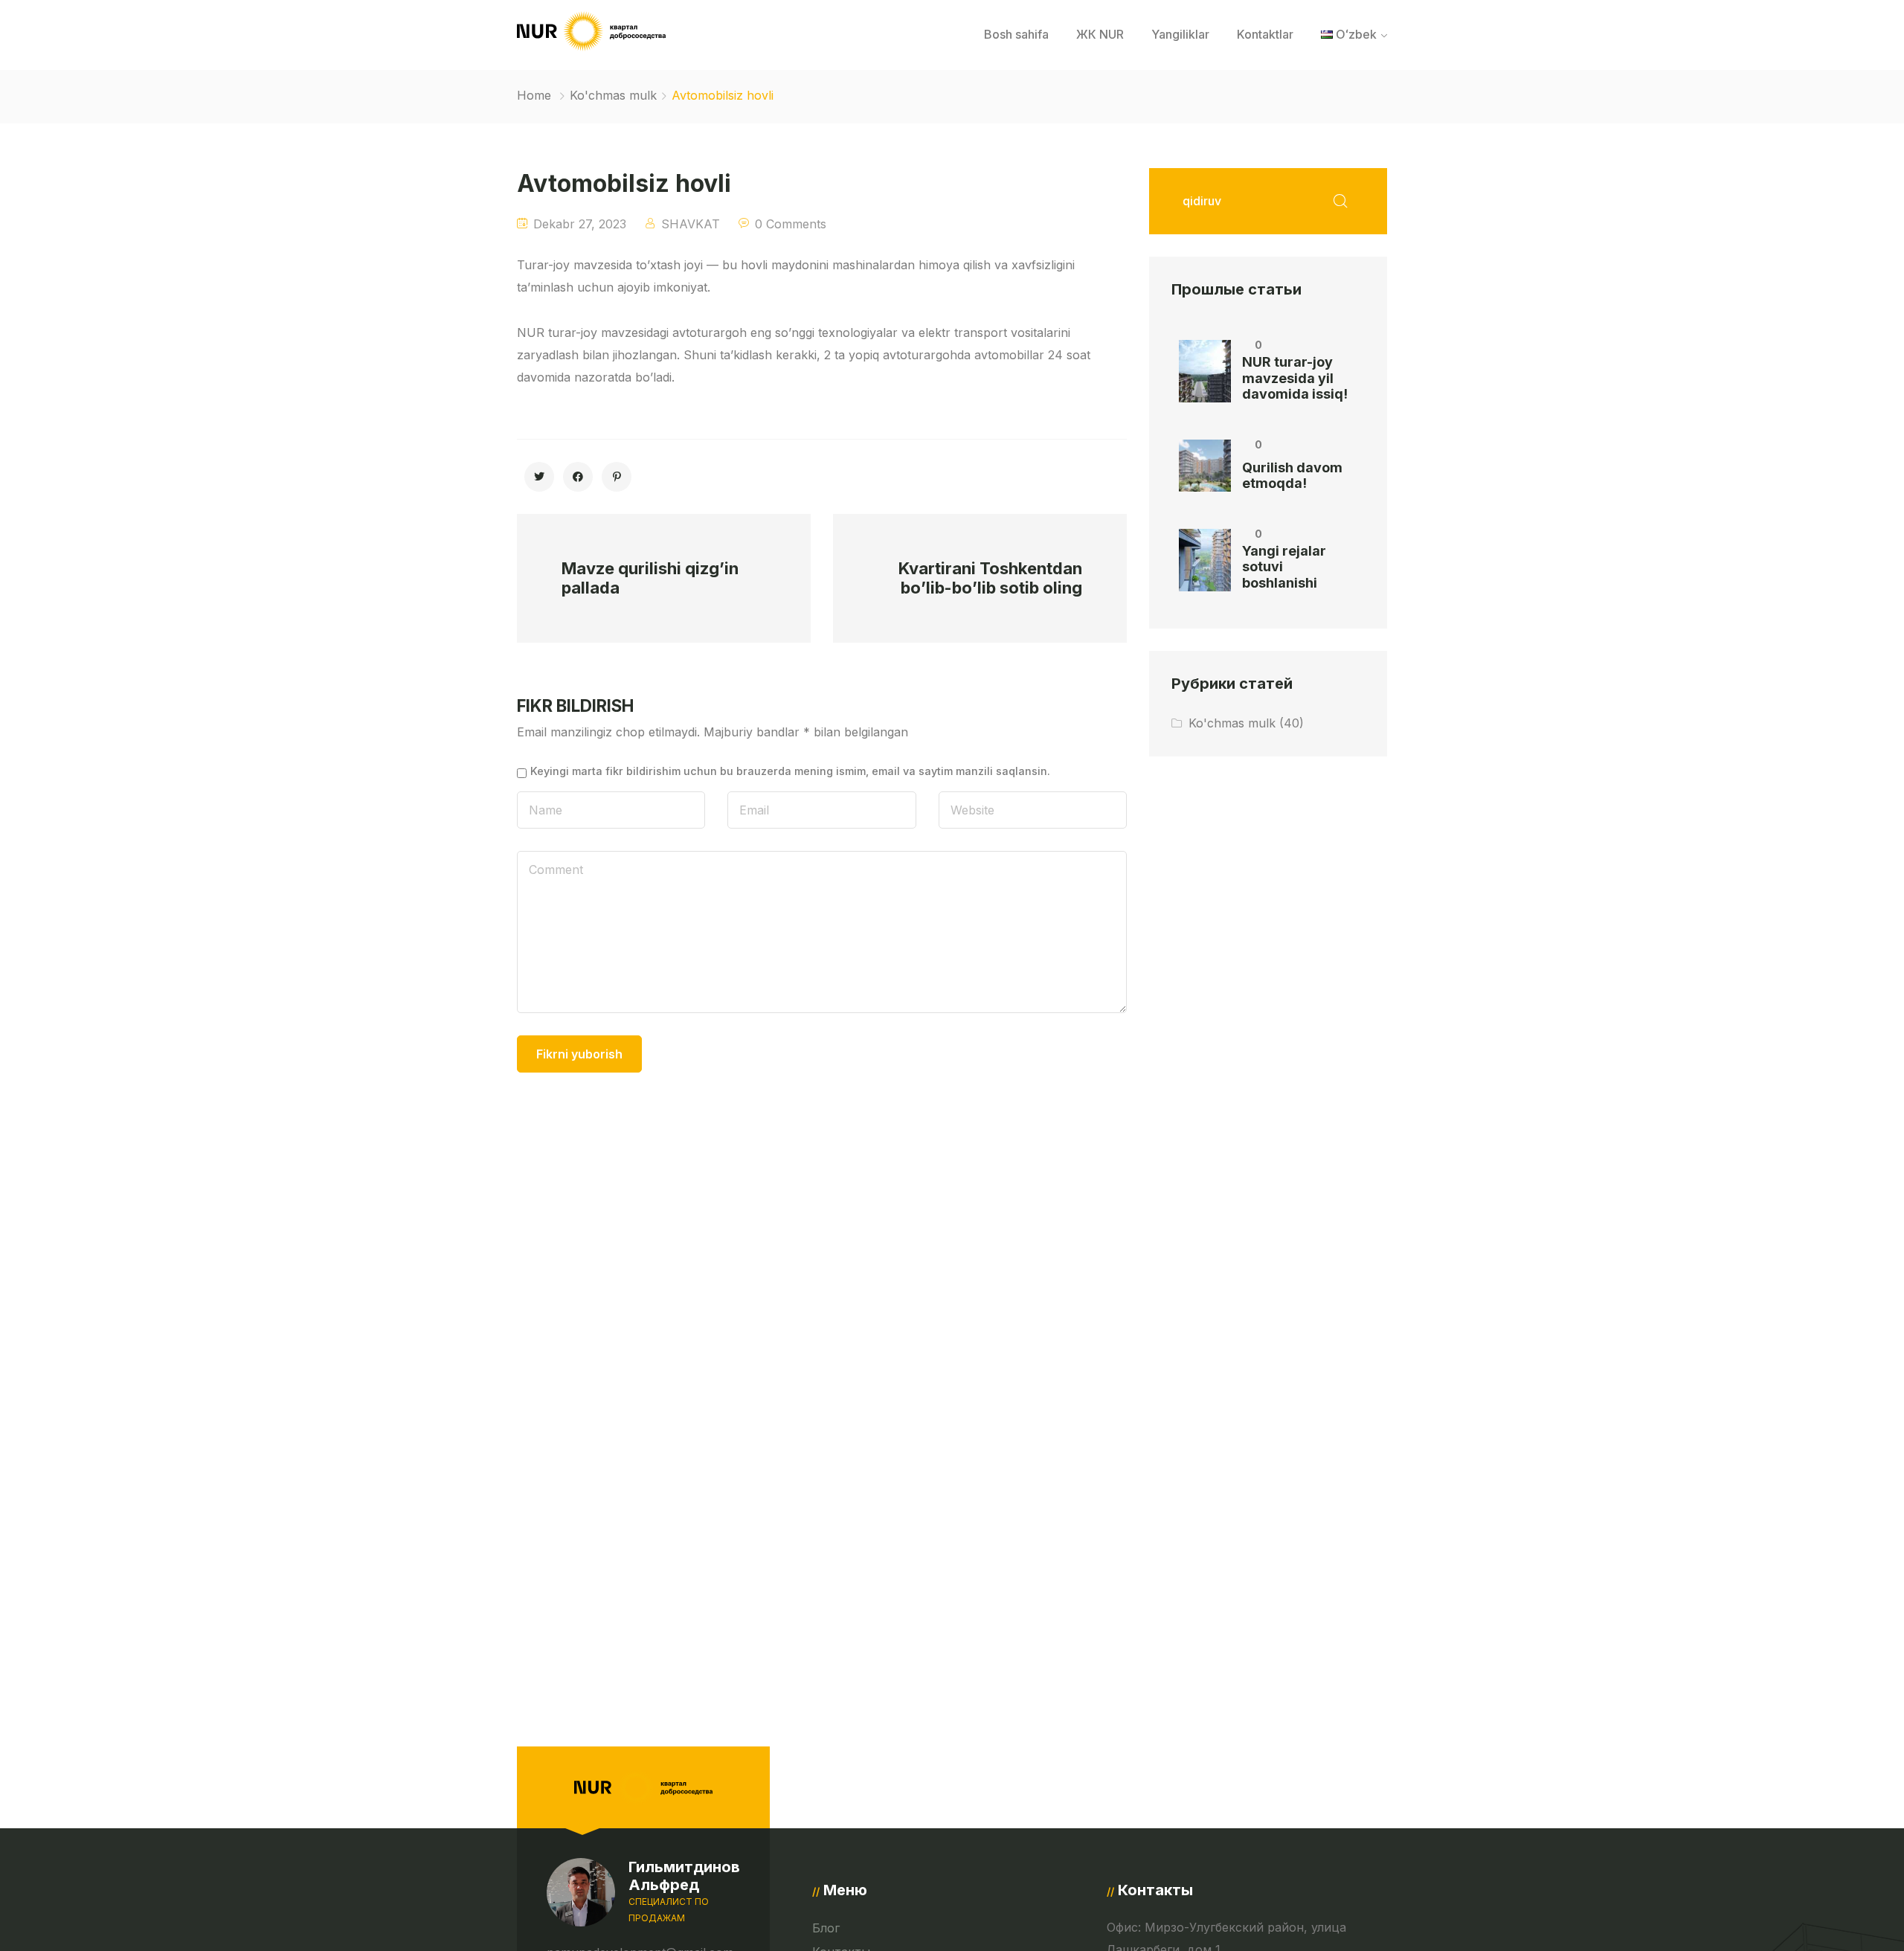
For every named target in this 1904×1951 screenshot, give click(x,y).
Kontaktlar (1265, 34)
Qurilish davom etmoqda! (1292, 476)
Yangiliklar (1180, 34)
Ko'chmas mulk (613, 95)
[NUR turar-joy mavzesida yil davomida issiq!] (1205, 371)
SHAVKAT (691, 224)
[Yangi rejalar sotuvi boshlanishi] (1205, 560)
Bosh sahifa (1016, 34)
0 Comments (791, 224)
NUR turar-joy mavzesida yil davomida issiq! (1295, 378)
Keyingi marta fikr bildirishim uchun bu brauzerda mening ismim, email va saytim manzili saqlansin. (790, 771)
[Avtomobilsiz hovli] (539, 477)
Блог (826, 1928)
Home (534, 95)
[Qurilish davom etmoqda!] (1205, 466)
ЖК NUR (1100, 34)
